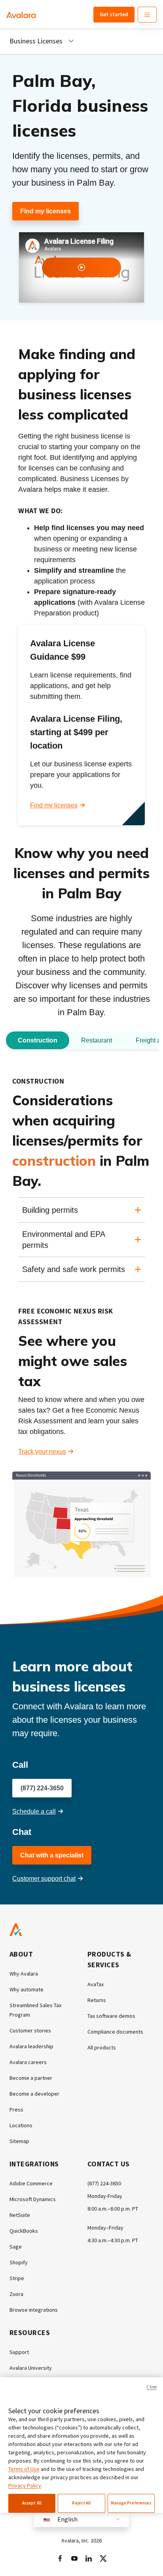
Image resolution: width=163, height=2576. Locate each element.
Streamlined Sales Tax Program (35, 2010)
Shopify (19, 2262)
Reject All (81, 2503)
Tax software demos (111, 2016)
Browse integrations (34, 2310)
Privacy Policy (25, 2486)
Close (152, 2387)
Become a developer (34, 2094)
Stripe (17, 2278)
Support (19, 2352)
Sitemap (19, 2141)
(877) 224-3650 (42, 1788)
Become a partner (31, 2078)
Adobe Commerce (31, 2183)
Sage (16, 2247)
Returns (97, 2000)
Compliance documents (115, 2032)
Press (16, 2109)
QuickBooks (24, 2231)
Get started (114, 14)
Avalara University (31, 2368)
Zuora (16, 2294)
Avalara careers (28, 2062)
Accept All (32, 2503)
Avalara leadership (31, 2046)
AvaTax (96, 1984)
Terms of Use (24, 2469)
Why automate (27, 1989)
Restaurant (97, 1040)
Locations (21, 2125)
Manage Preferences (131, 2503)
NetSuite (20, 2215)
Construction (38, 1040)
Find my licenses (45, 211)
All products (102, 2047)
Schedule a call (34, 1811)
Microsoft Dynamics (33, 2199)
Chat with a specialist (52, 1855)
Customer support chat (44, 1879)
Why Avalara (24, 1974)
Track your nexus (42, 1452)
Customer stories (30, 2030)
